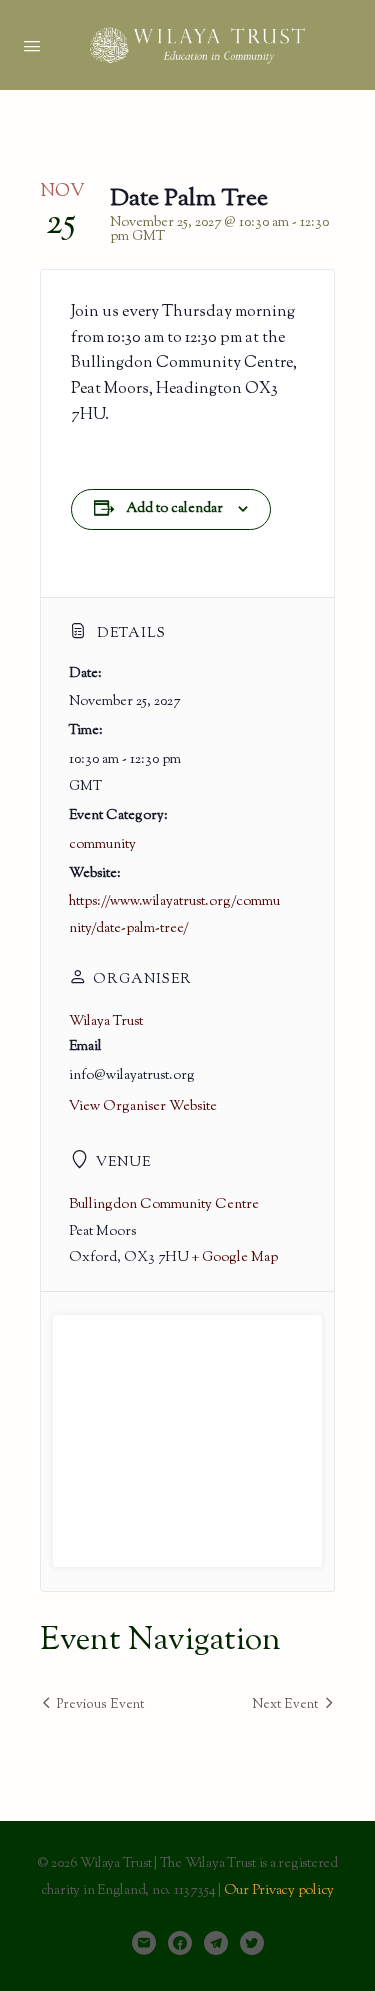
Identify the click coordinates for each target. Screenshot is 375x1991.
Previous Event (100, 1705)
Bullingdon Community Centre (164, 1205)
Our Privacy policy (279, 1891)
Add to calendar (174, 509)
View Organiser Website (143, 1107)
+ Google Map (235, 1258)
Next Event (285, 1705)
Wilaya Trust (106, 1022)
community (102, 845)
